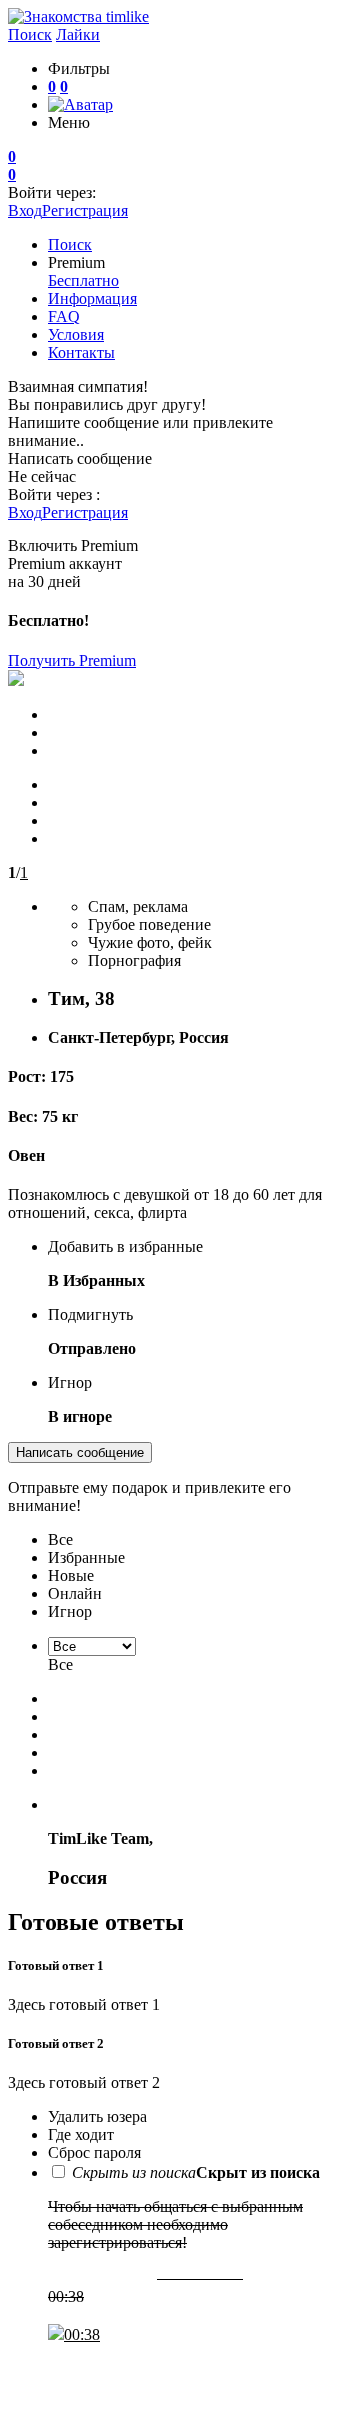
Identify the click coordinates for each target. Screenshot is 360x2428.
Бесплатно (83, 280)
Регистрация (85, 210)
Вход (25, 210)
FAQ (64, 316)
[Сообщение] (180, 2364)
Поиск (30, 34)
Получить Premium (72, 660)
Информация (92, 298)
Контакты (81, 352)
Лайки (78, 34)
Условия (76, 334)
